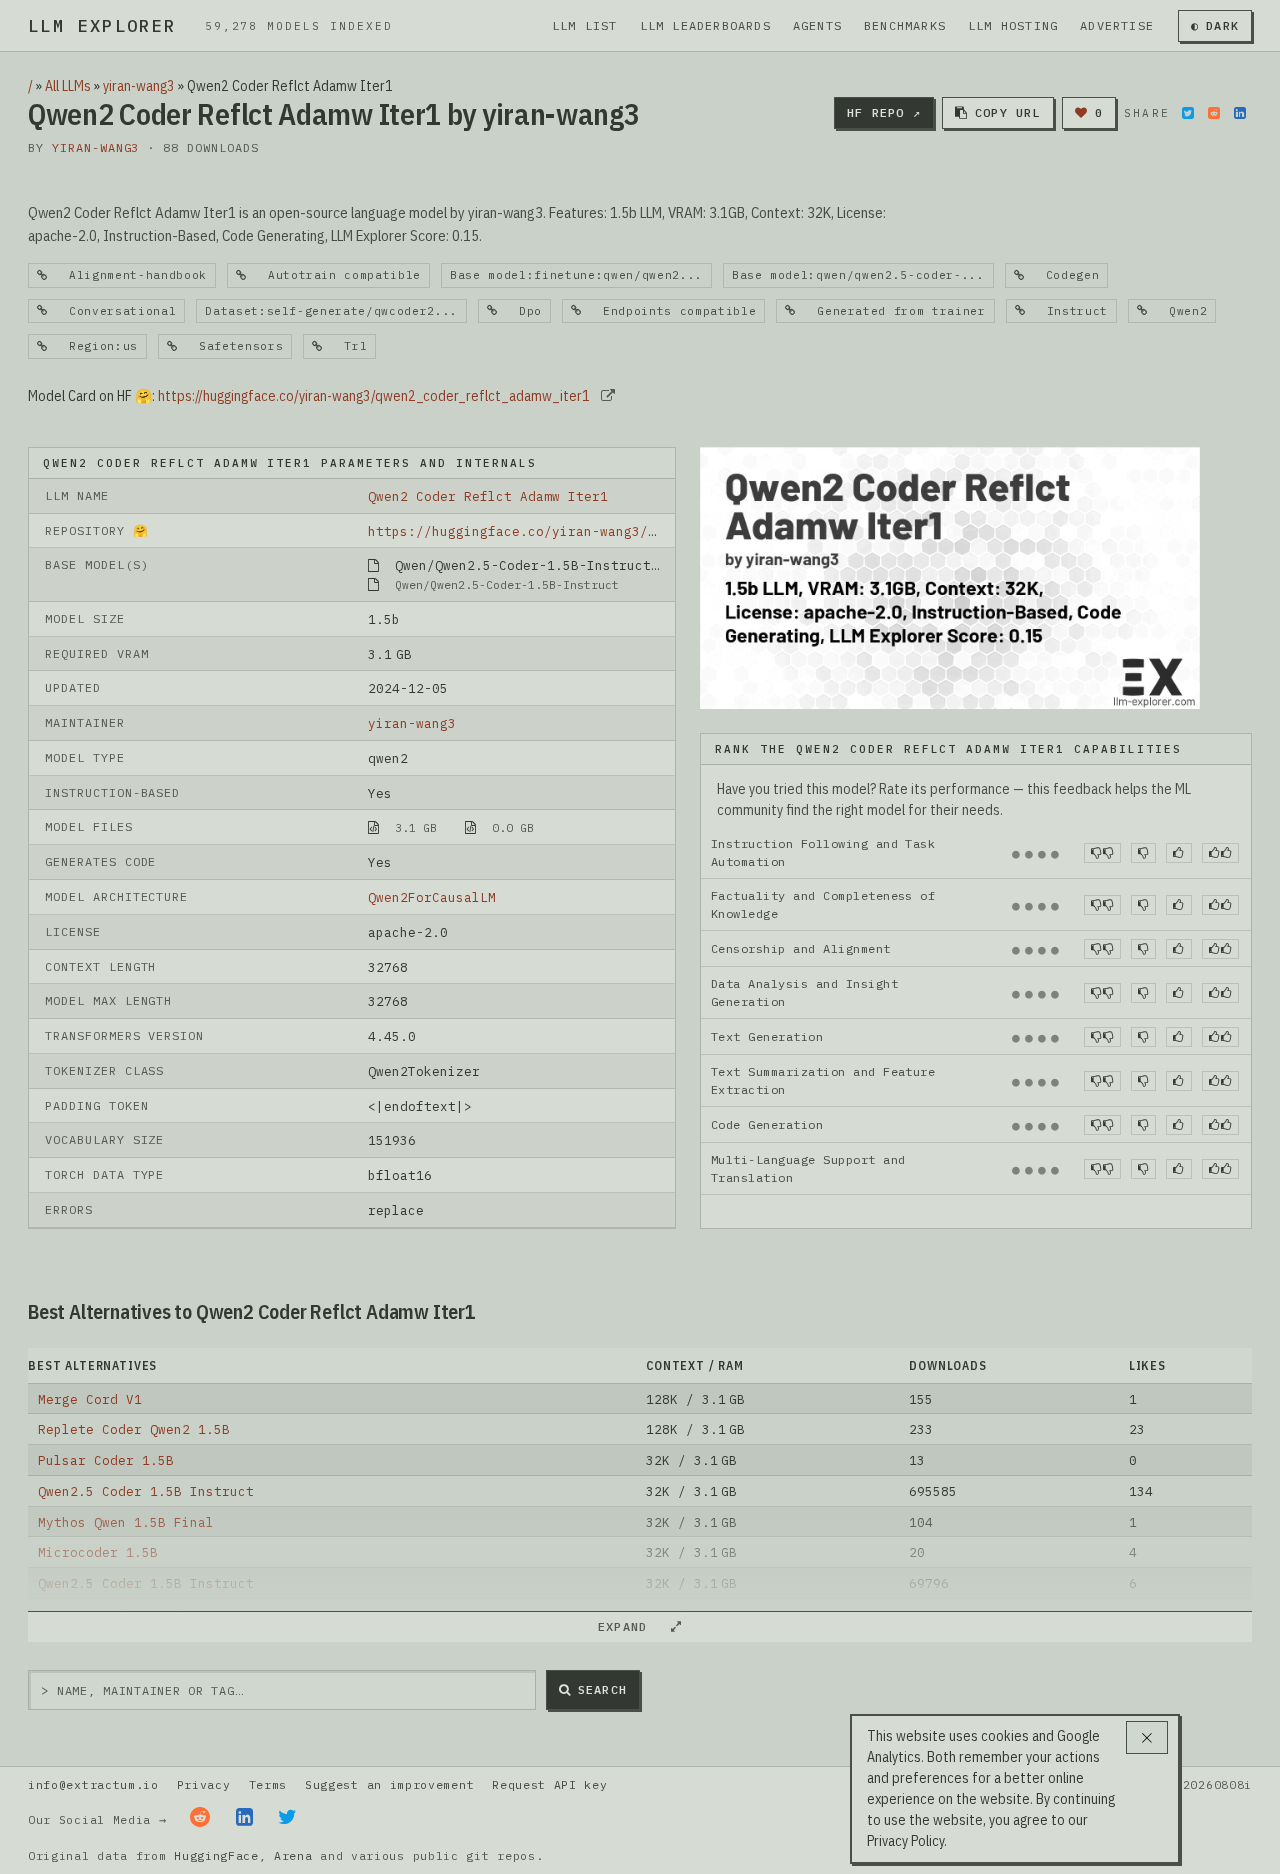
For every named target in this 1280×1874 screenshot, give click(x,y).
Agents (817, 25)
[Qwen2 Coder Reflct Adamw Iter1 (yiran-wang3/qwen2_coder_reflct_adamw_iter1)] (950, 576)
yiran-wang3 (139, 86)
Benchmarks (905, 25)
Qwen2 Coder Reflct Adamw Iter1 (488, 496)
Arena (293, 1855)
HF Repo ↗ (884, 112)
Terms (268, 1784)
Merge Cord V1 (90, 1399)
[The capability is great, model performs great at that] (1220, 853)
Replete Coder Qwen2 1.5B (134, 1429)
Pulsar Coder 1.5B (106, 1460)
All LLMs (68, 86)
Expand (631, 1626)
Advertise (1117, 25)
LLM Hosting (1013, 25)
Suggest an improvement (389, 1784)
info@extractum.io (93, 1784)
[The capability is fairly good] (1178, 853)
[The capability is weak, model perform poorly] (1102, 853)
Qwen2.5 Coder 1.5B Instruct (146, 1491)
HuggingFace (216, 1855)
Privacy (204, 1784)
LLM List (585, 25)
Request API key (549, 1784)
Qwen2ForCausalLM (432, 897)
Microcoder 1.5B (98, 1552)
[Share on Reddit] (1214, 113)
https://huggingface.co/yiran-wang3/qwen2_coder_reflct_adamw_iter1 (374, 396)
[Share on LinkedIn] (1240, 113)
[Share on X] (1188, 113)
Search (602, 1689)
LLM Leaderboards (705, 25)
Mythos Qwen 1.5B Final (126, 1522)
